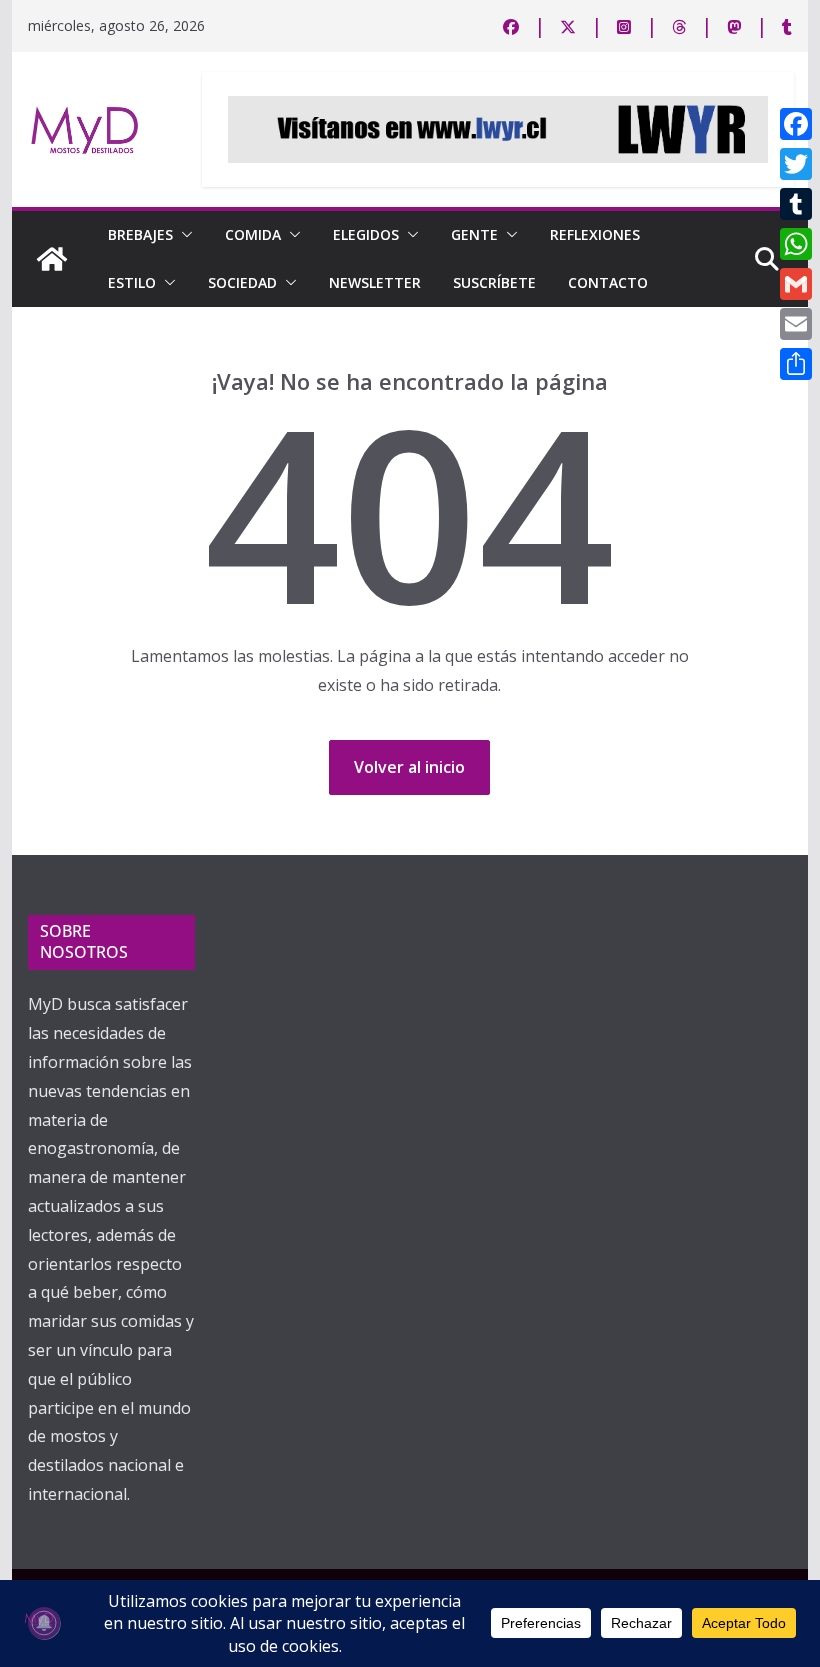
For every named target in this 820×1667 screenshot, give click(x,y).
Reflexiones (595, 234)
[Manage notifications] (44, 1623)
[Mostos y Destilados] (52, 259)
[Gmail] (796, 284)
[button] (183, 235)
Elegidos (366, 234)
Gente (474, 234)
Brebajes (140, 234)
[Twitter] (796, 164)
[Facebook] (796, 124)
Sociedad (242, 282)
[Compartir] (796, 364)
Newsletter (375, 282)
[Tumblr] (796, 204)
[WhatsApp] (796, 244)
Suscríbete (494, 282)
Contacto (608, 282)
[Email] (796, 324)
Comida (253, 234)
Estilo (132, 282)
